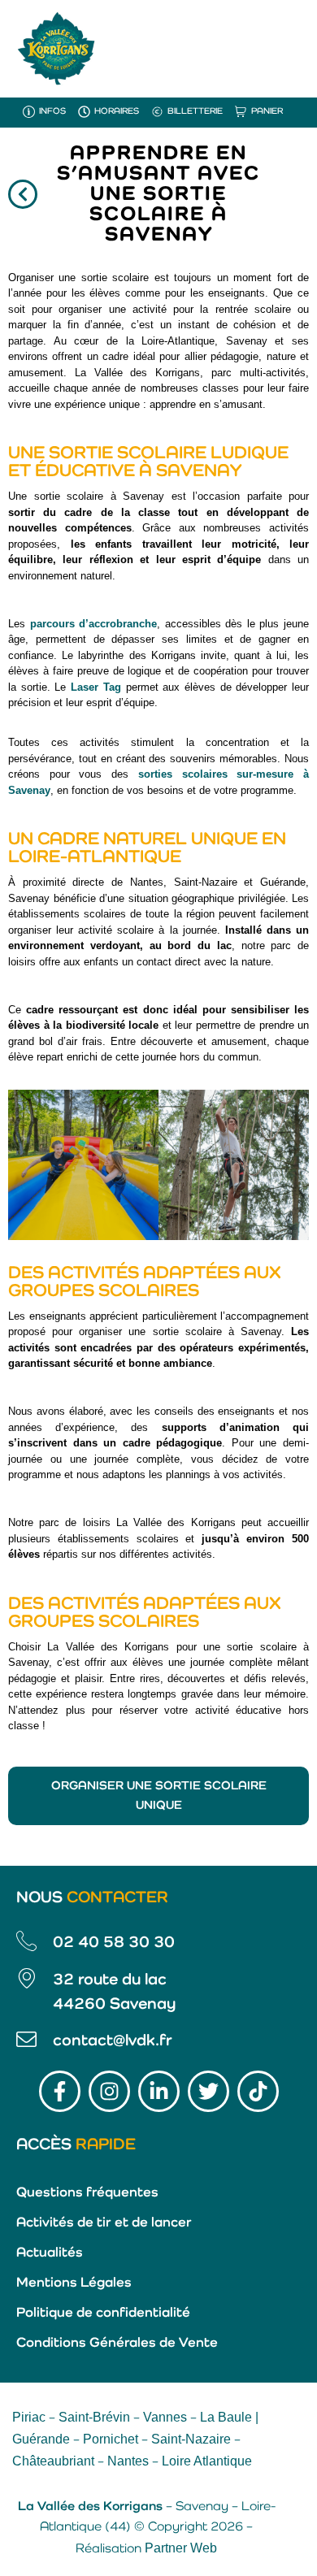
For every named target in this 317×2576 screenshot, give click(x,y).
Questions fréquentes (87, 2193)
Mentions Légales (74, 2283)
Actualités (50, 2253)
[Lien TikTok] (258, 2091)
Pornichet (111, 2439)
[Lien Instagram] (109, 2091)
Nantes (128, 2461)
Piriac (29, 2417)
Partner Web (181, 2548)
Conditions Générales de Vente (117, 2343)
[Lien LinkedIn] (159, 2091)
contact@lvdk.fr (113, 2041)
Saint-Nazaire (191, 2439)
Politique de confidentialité (103, 2313)
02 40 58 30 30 (114, 1943)
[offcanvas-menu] (284, 48)
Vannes (165, 2417)
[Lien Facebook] (60, 2091)
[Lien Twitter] (208, 2091)
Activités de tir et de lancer (104, 2223)
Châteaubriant (53, 2461)
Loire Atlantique (207, 2461)
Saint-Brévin (94, 2417)
